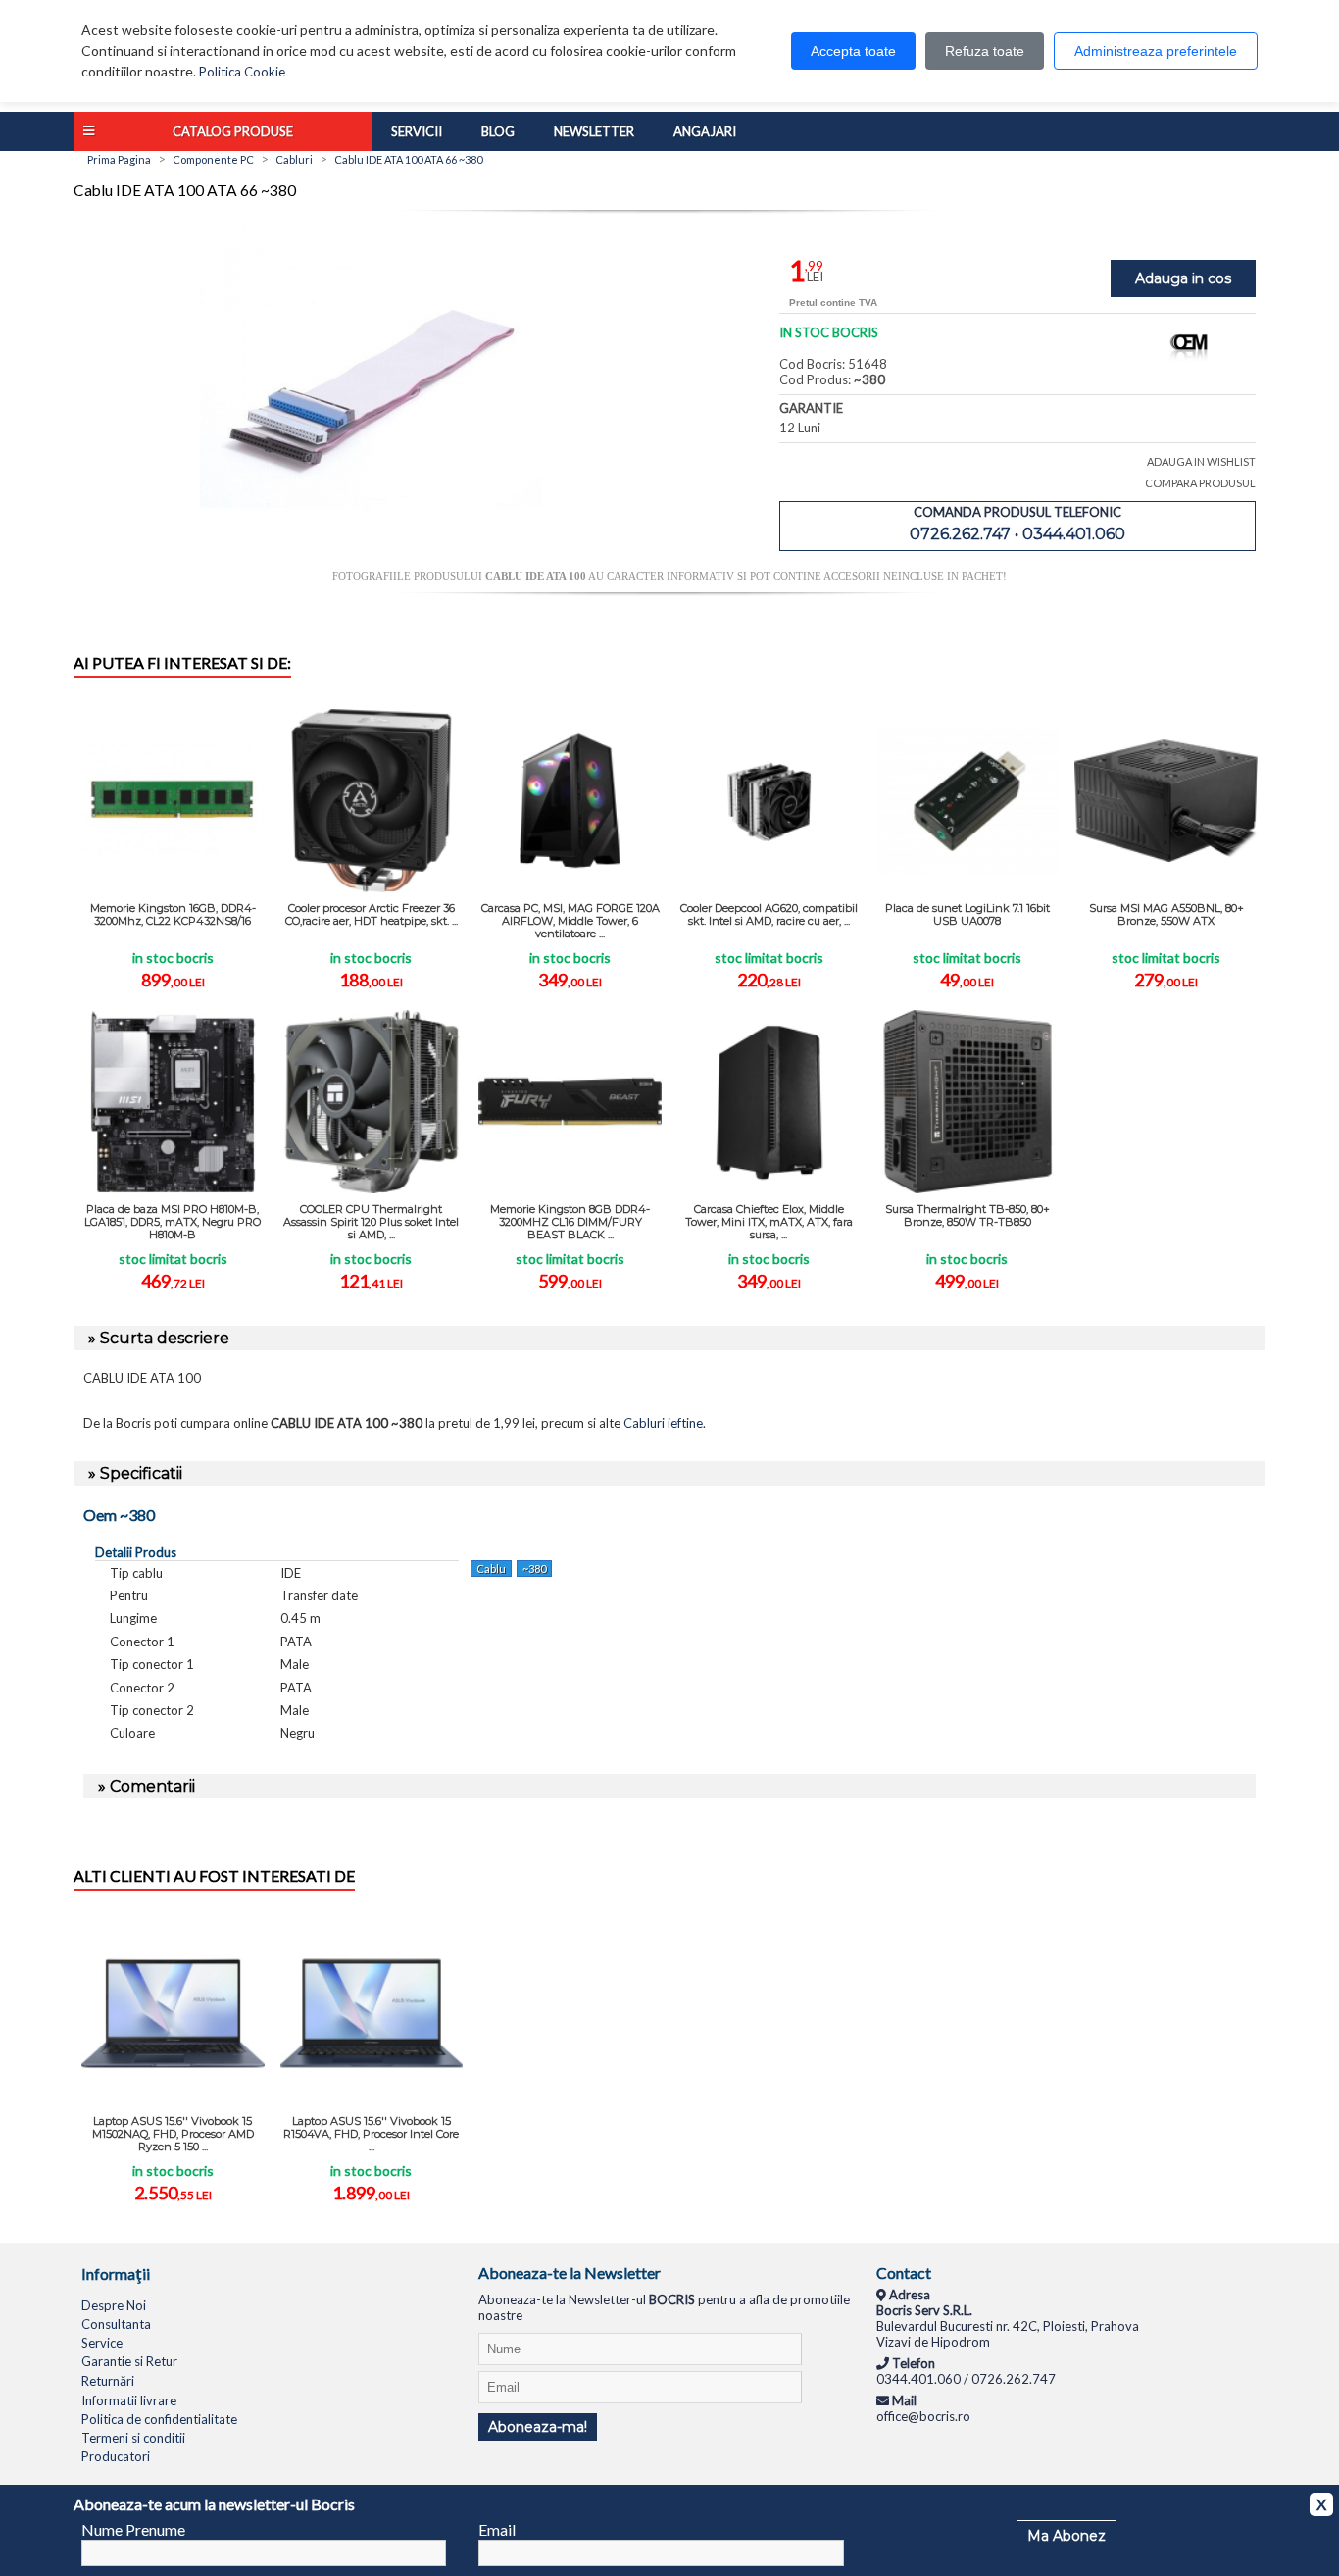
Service (102, 2343)
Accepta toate (853, 51)
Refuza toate (985, 51)
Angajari (705, 131)
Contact (904, 2273)
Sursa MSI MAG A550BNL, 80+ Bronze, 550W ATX (1166, 914)
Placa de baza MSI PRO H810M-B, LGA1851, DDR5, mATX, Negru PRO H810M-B (173, 1222)
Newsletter (594, 131)
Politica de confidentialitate (159, 2419)
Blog (498, 131)
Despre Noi (114, 2305)
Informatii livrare (129, 2400)
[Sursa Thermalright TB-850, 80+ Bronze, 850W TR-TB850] (968, 1102)
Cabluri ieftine (663, 1423)
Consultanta (116, 2324)
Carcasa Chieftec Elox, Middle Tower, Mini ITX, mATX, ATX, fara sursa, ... (769, 1222)
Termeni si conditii (133, 2438)
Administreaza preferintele (1156, 51)
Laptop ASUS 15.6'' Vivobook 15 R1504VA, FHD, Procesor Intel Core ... (371, 2134)
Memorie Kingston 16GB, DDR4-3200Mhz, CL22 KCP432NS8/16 (173, 914)
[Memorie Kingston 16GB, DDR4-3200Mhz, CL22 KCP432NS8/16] (173, 801)
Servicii (417, 131)
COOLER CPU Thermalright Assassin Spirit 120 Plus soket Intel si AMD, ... (371, 1222)
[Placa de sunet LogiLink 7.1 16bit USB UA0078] (968, 801)
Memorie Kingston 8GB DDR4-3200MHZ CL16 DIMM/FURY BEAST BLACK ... (570, 1222)
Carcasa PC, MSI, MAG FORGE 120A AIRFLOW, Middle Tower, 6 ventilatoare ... (570, 921)
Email (497, 2529)
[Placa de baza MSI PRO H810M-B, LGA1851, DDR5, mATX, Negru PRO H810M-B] (173, 1102)
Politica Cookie (242, 72)
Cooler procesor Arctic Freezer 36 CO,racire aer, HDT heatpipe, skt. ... (372, 914)
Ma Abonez (1066, 2536)
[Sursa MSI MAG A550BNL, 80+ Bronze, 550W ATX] (1166, 801)
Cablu (491, 1568)
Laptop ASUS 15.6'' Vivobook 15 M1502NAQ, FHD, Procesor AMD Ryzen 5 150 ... (173, 2134)
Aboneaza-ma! (538, 2427)
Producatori (116, 2456)
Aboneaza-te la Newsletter (570, 2273)
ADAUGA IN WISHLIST (1201, 461)
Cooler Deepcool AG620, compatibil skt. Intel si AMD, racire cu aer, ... (769, 914)
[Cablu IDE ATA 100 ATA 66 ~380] (372, 562)
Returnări (108, 2381)
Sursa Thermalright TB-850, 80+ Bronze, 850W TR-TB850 (967, 1215)
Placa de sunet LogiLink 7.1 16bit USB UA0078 (967, 914)
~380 (534, 1568)
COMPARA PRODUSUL (1200, 483)
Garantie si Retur (129, 2361)
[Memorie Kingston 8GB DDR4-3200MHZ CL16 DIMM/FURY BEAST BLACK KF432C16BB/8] (570, 1102)
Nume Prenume (133, 2529)
